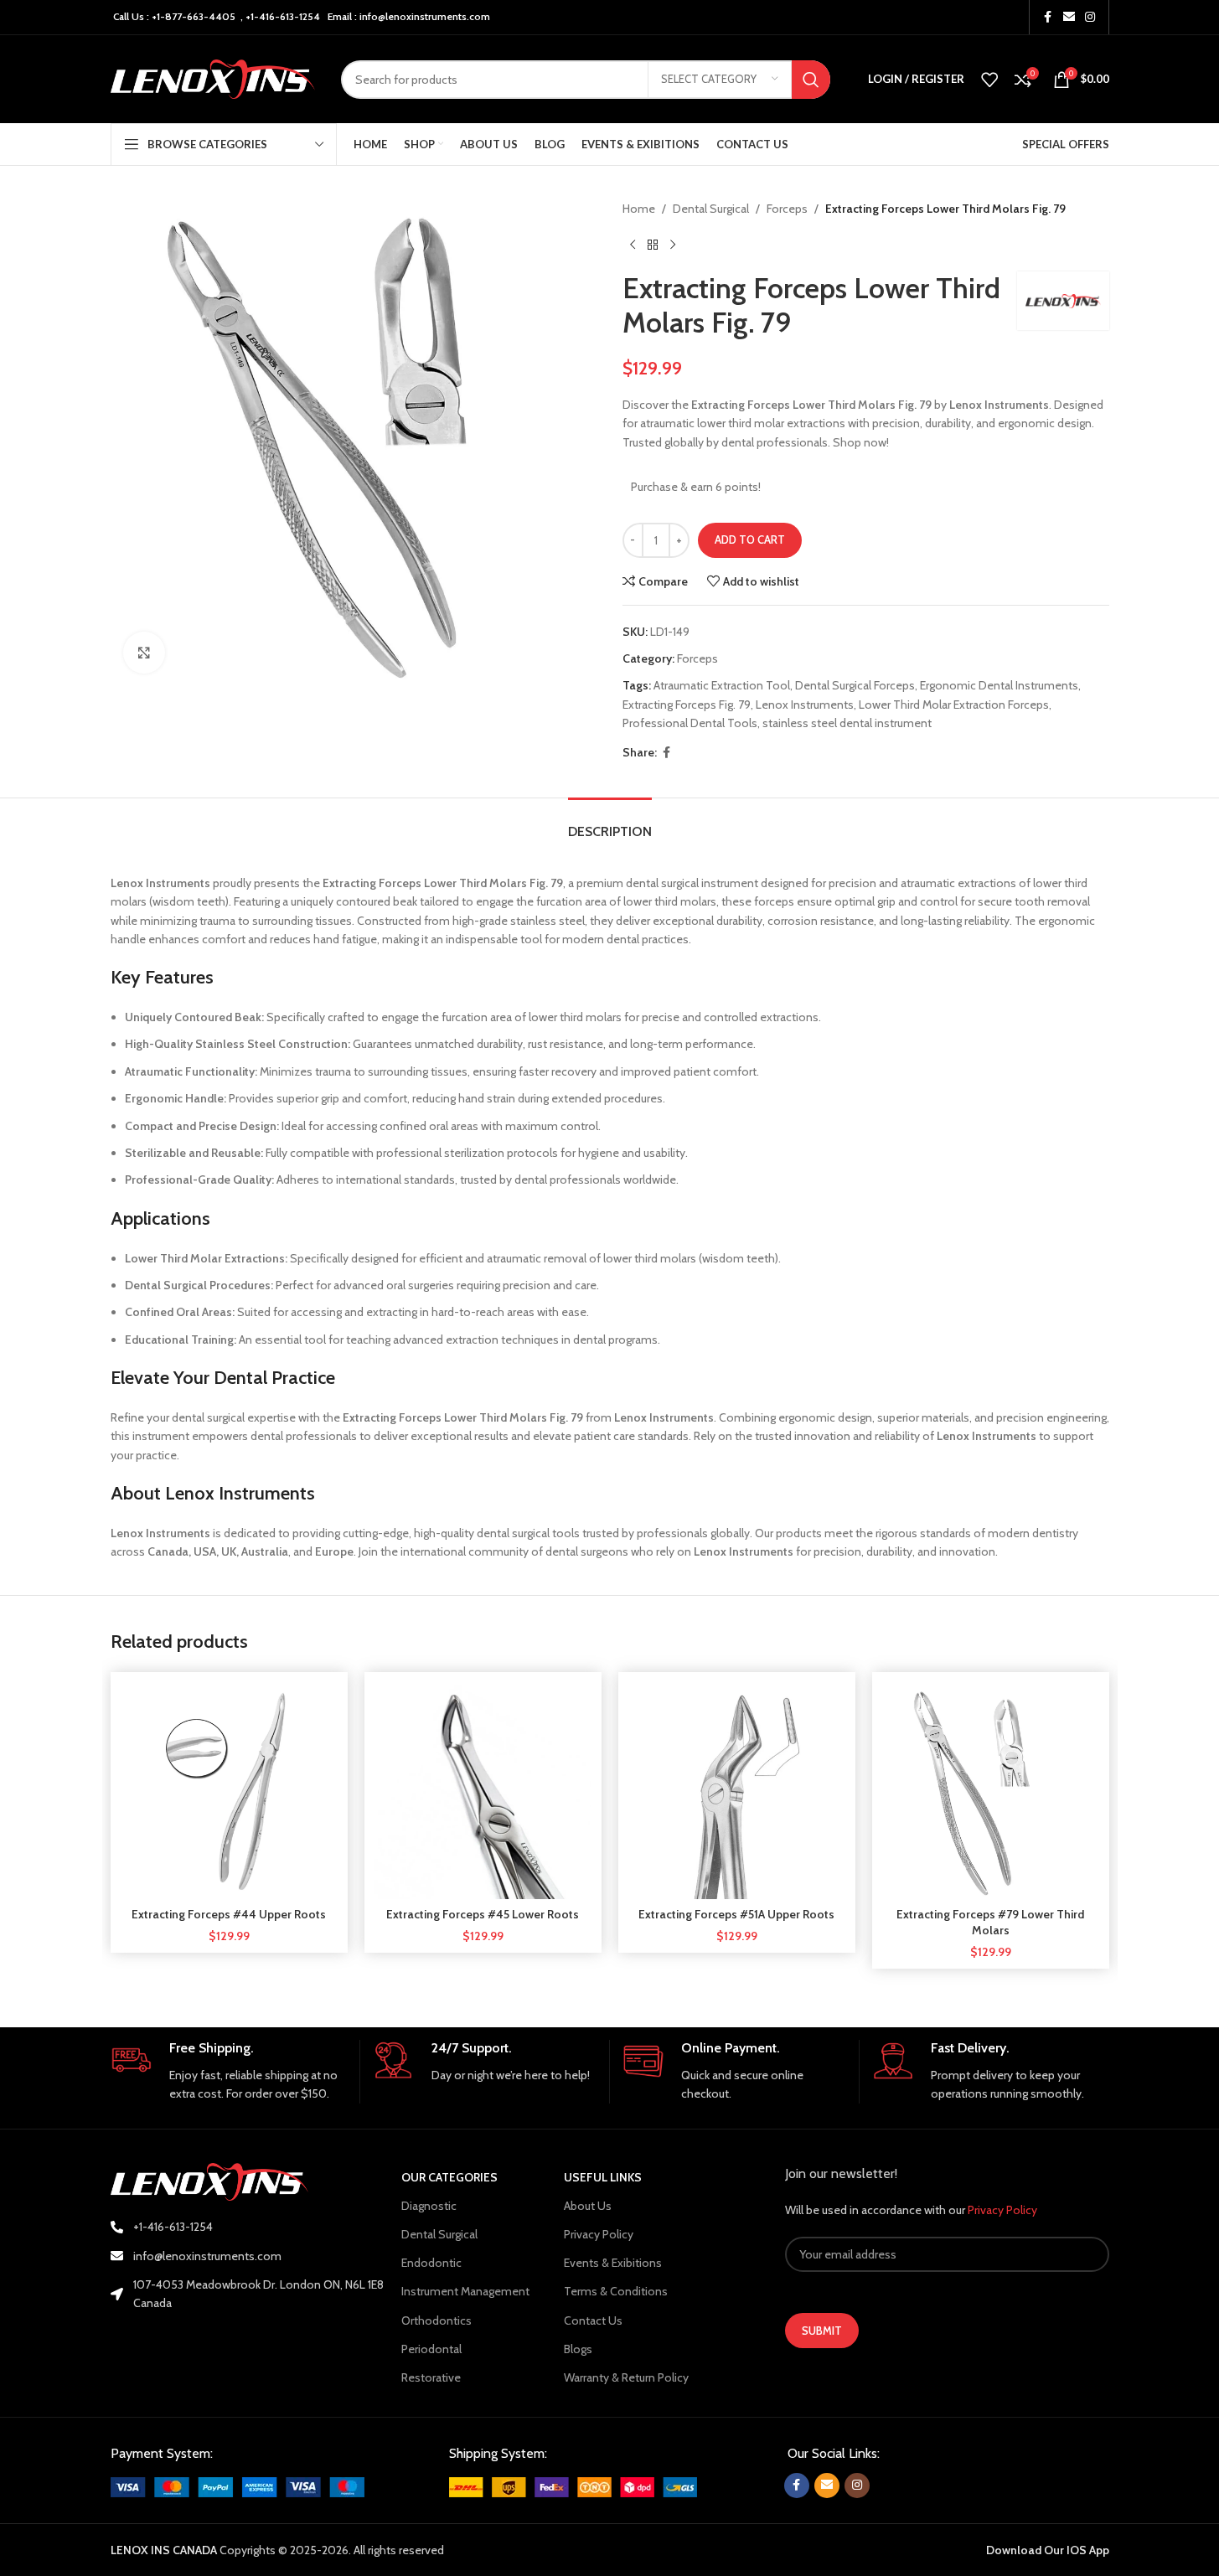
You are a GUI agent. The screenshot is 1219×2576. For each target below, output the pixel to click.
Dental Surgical (711, 209)
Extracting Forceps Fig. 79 (687, 705)
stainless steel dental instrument (847, 723)
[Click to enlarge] (144, 653)
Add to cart (750, 539)
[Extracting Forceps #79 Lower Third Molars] (991, 1791)
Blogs (578, 2349)
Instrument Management (465, 2291)
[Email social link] (1069, 17)
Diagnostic (429, 2206)
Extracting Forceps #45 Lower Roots (483, 1914)
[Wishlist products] (989, 80)
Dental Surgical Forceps (855, 685)
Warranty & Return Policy (626, 2377)
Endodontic (431, 2263)
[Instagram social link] (1090, 17)
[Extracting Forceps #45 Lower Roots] (483, 1791)
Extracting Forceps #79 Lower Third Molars (990, 1923)
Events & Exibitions (613, 2263)
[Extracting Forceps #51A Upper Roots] (737, 1791)
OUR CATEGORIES (449, 2177)
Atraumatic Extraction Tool (722, 685)
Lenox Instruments (805, 705)
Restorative (431, 2377)
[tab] (610, 823)
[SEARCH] (811, 80)
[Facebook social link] (1048, 17)
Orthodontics (436, 2320)
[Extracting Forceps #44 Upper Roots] (229, 1791)
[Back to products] (653, 245)
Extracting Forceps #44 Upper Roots (229, 1914)
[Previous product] (633, 245)
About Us (588, 2206)
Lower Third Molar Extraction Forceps (954, 705)
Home (639, 209)
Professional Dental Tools (690, 723)
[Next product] (673, 245)
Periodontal (431, 2349)
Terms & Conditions (616, 2291)
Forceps (787, 209)
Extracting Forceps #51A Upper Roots (736, 1914)
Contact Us (593, 2320)
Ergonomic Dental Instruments (999, 685)
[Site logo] (213, 78)
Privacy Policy (599, 2234)
